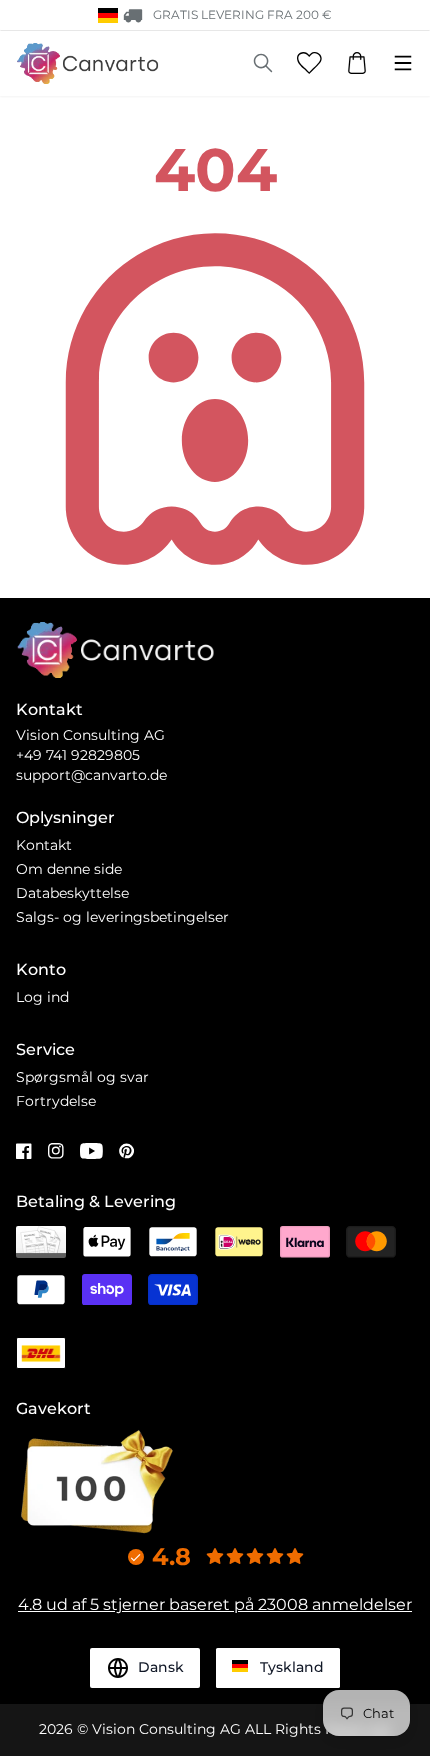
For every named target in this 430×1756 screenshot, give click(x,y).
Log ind (42, 997)
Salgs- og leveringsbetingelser (122, 917)
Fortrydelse (56, 1101)
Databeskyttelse (72, 893)
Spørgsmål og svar (82, 1077)
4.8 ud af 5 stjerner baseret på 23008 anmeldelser (215, 1604)
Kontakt (44, 845)
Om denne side (69, 869)
